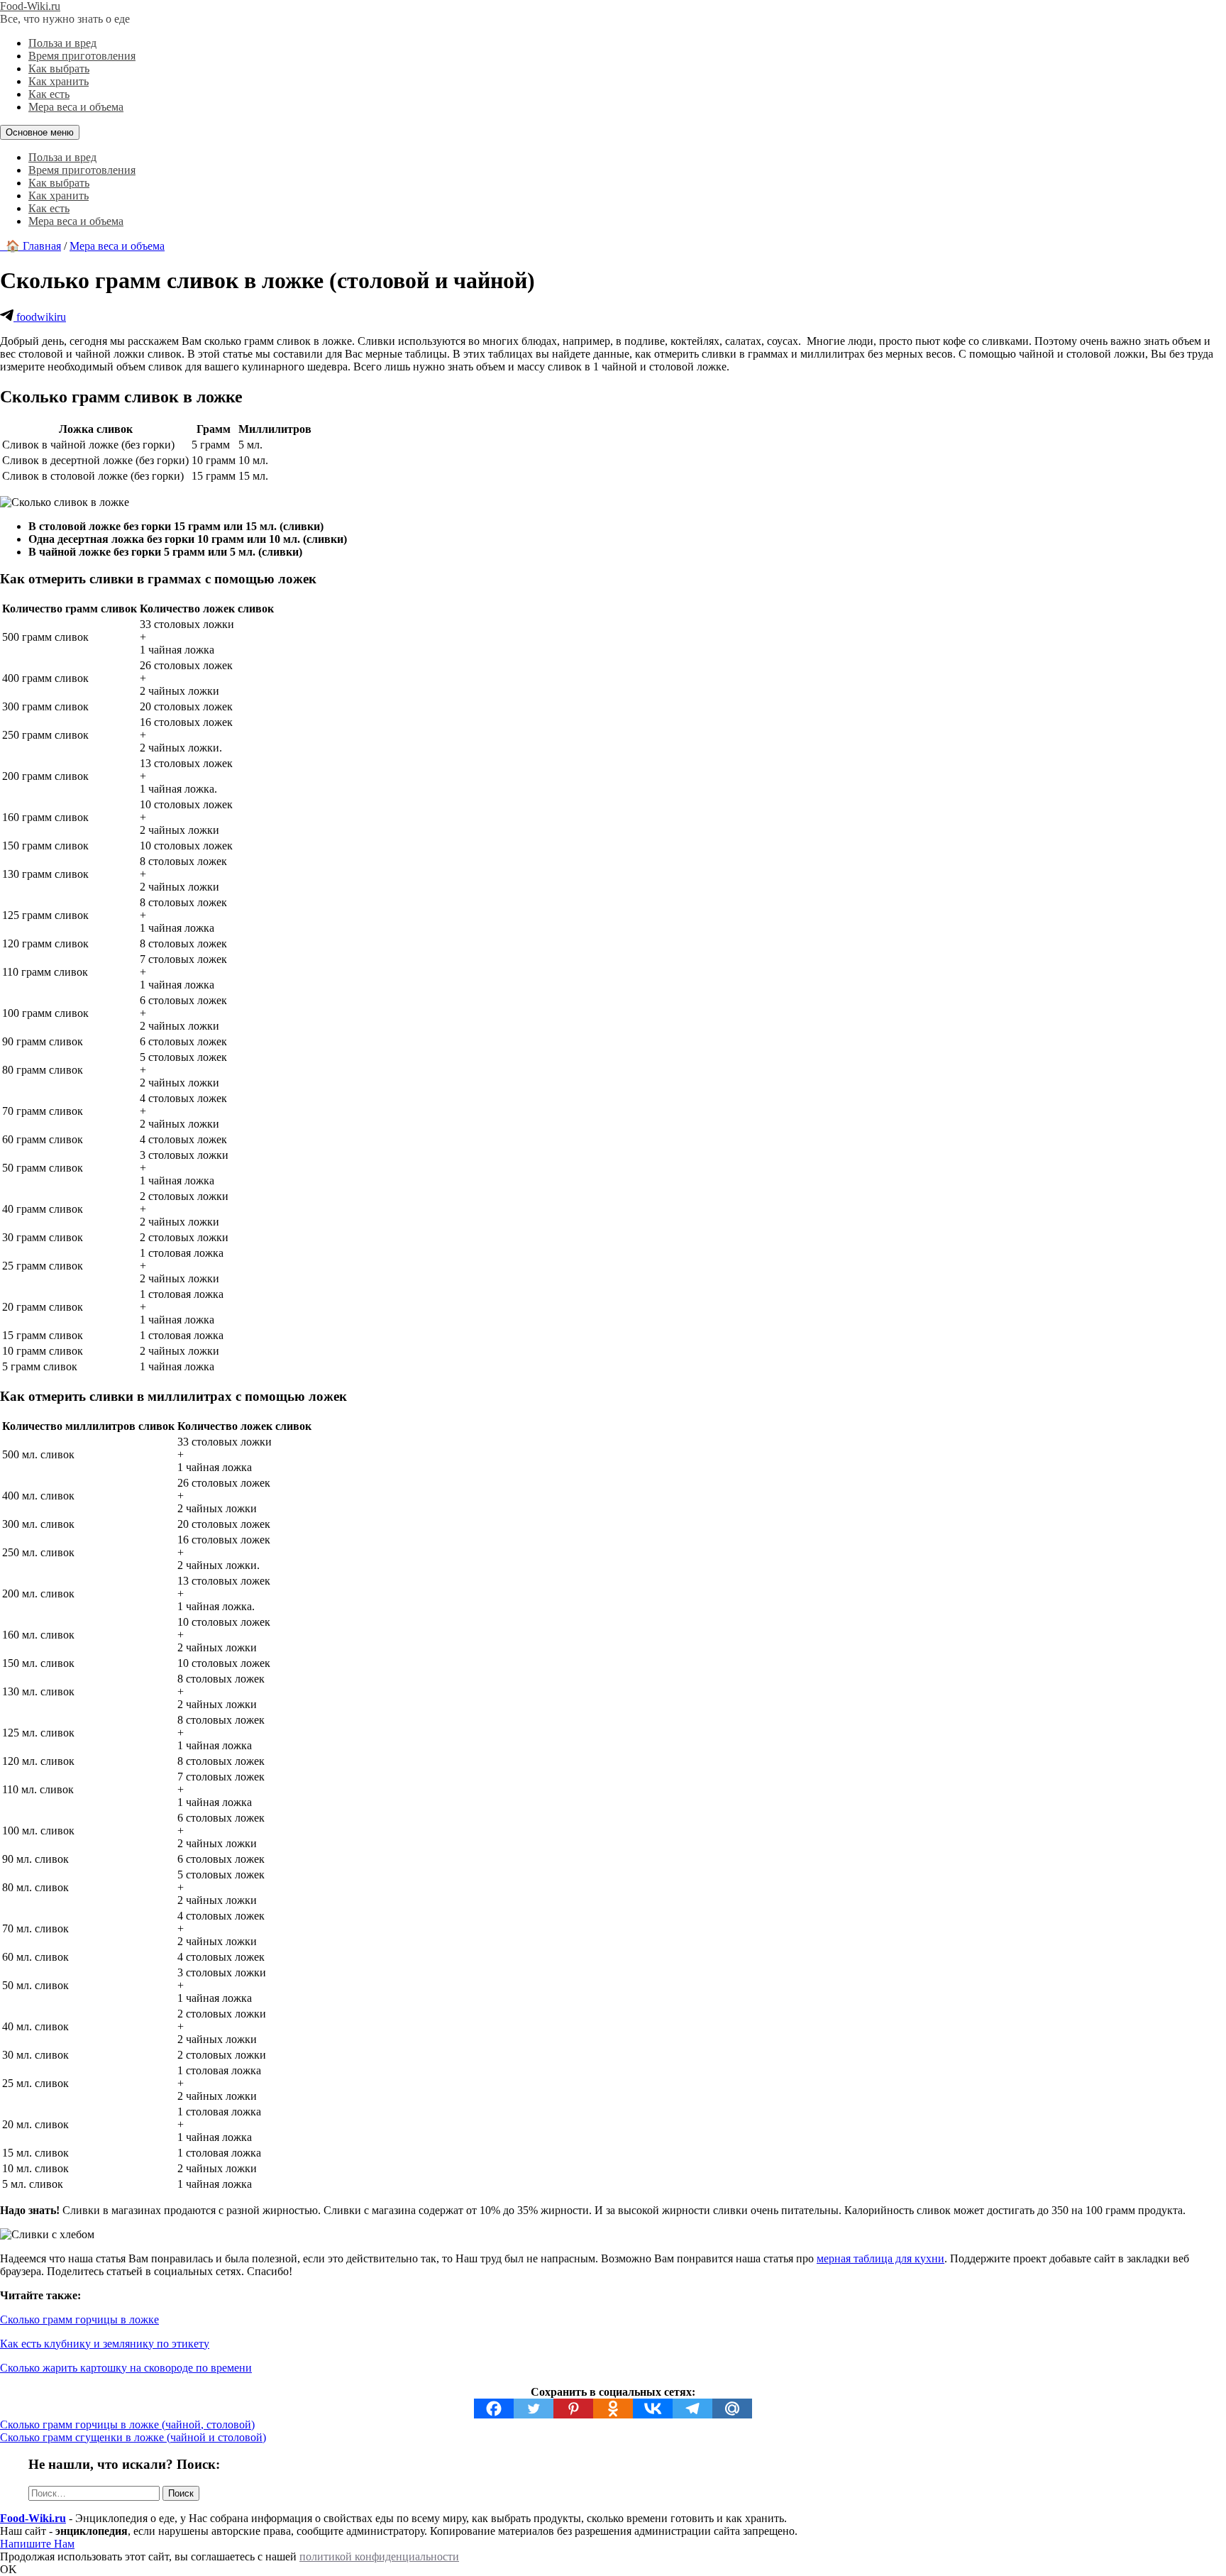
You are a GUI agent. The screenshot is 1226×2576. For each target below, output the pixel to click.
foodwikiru (40, 317)
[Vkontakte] (653, 2409)
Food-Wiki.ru (30, 6)
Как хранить (59, 81)
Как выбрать (59, 68)
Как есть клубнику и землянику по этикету (105, 2344)
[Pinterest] (573, 2409)
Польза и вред (62, 43)
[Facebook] (494, 2409)
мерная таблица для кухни (880, 2258)
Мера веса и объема (76, 107)
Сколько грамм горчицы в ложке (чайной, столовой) (127, 2424)
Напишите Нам (37, 2544)
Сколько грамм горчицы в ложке (79, 2319)
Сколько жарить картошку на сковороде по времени (126, 2368)
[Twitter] (534, 2409)
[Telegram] (692, 2409)
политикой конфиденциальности (379, 2556)
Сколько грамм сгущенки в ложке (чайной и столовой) (133, 2437)
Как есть (49, 94)
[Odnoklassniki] (613, 2409)
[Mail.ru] (732, 2409)
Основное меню (40, 132)
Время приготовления (82, 56)
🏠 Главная (31, 246)
